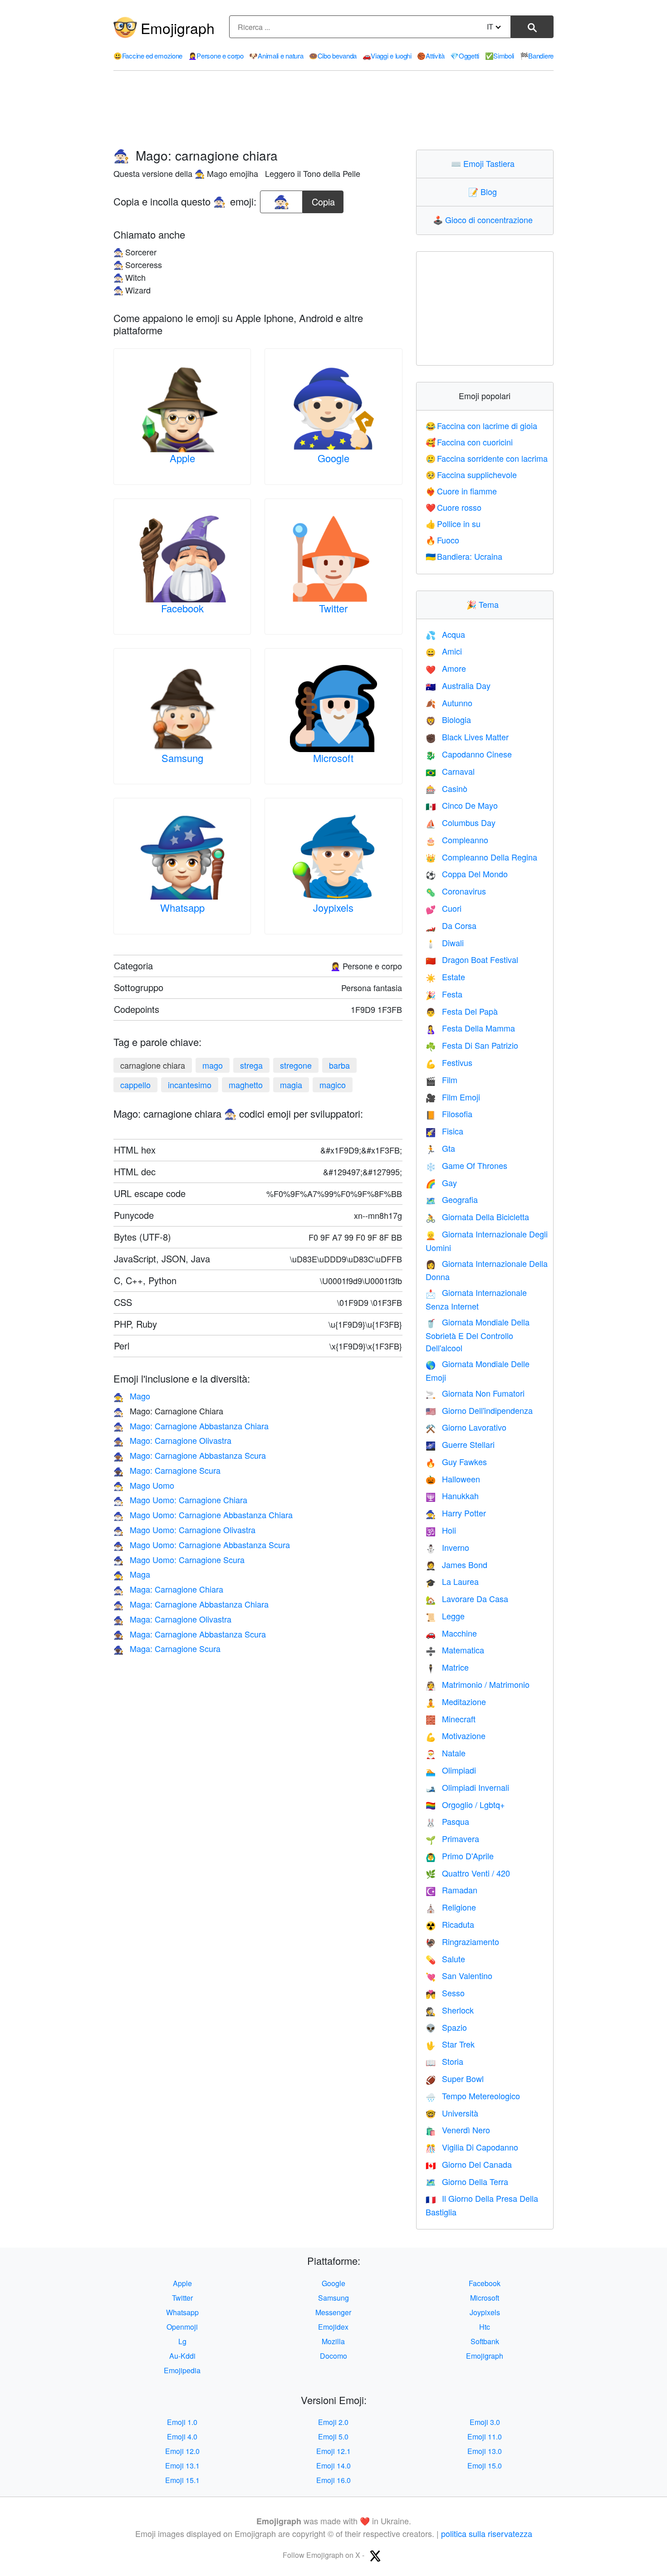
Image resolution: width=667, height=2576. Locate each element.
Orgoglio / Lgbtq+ (465, 1804)
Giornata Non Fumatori (475, 1393)
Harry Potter (456, 1513)
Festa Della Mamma (470, 1028)
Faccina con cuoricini (469, 442)
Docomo (333, 2356)
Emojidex (333, 2327)
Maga (132, 1574)
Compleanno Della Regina (481, 857)
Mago (132, 1396)
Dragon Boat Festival (472, 959)
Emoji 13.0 (485, 2451)
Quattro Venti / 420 (468, 1873)
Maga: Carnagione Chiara (168, 1589)
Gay (441, 1183)
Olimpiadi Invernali (467, 1787)
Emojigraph (178, 28)
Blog (485, 191)
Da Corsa (451, 925)
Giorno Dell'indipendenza (479, 1410)
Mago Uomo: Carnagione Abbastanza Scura (202, 1545)
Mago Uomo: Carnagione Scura (179, 1559)
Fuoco (443, 540)
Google (333, 458)
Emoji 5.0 (333, 2437)
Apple (182, 458)
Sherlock (450, 2010)
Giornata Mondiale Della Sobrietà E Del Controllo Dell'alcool (478, 1335)
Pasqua (447, 1821)
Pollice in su (453, 523)
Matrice (447, 1667)
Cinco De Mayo (462, 805)
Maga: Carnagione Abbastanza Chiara (191, 1604)
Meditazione (456, 1701)
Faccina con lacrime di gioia (482, 425)
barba (339, 1065)
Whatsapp (182, 907)
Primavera (452, 1838)
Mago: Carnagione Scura (167, 1470)
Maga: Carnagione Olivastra (172, 1619)
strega (251, 1065)
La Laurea (452, 1581)
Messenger (333, 2312)
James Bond (456, 1564)
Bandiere (537, 56)
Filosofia (449, 1114)
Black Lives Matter (467, 737)
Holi (441, 1530)
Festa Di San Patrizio (472, 1045)
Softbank (485, 2341)
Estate (445, 977)
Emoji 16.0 (333, 2480)
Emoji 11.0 (485, 2437)
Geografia (452, 1199)
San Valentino (459, 1975)
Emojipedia (182, 2370)
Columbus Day (461, 822)
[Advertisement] (333, 110)
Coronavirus (456, 891)
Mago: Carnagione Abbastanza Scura (190, 1455)
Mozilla (333, 2341)
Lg (182, 2341)
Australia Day (458, 685)
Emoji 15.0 (485, 2466)
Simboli (500, 56)
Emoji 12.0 (182, 2451)
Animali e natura (276, 56)
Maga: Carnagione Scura (167, 1648)
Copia (323, 199)
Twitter (333, 608)
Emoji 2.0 (333, 2422)
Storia (444, 2061)
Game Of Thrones (466, 1165)
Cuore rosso (454, 507)
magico (333, 1085)
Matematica (455, 1650)
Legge (445, 1616)
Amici (444, 651)
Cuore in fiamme (461, 491)
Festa (444, 994)
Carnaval (450, 771)
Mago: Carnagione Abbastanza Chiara (191, 1426)
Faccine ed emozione (148, 56)
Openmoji (182, 2327)
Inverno (447, 1547)
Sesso (445, 1993)
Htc (485, 2327)
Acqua (445, 634)
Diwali (445, 943)
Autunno (449, 703)
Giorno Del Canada (469, 2164)
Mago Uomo (144, 1485)
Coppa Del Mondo (467, 874)
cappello (135, 1085)
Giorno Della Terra (467, 2181)
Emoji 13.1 (182, 2466)
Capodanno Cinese (469, 754)
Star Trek (450, 2044)
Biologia (448, 719)
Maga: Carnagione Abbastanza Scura (190, 1634)
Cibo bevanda (333, 56)
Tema (485, 604)
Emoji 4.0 (182, 2437)
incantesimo (190, 1085)
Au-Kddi (182, 2356)
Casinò (446, 788)
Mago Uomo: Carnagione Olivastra (184, 1530)
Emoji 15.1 (182, 2480)
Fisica (444, 1131)
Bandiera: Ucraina (464, 556)
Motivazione (456, 1735)
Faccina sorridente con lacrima (487, 458)
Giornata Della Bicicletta (477, 1217)
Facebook (182, 608)
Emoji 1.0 (182, 2422)
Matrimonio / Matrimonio (478, 1684)
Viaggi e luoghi (387, 56)
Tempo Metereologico (473, 2096)
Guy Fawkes (456, 1462)
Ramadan (451, 1890)
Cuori (444, 908)
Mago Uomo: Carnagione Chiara (180, 1500)
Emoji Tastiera (485, 163)
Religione (451, 1907)
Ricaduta (450, 1924)
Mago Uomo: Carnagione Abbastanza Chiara (203, 1515)
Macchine (451, 1633)
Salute (445, 1959)
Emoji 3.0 (485, 2422)
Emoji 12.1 (333, 2451)
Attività (431, 56)
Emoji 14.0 (333, 2466)
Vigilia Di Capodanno (472, 2147)
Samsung (182, 758)
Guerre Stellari (460, 1444)
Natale (446, 1753)
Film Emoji (453, 1097)
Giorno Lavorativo (466, 1427)
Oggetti (465, 56)
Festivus (449, 1062)
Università (452, 2113)
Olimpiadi (451, 1770)
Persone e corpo (216, 56)
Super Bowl (455, 2078)
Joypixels (333, 907)
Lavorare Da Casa (467, 1598)
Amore (446, 668)
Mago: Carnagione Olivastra (172, 1440)
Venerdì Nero (458, 2130)
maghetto (246, 1085)
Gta (440, 1148)
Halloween (453, 1479)
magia (291, 1085)
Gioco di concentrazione (485, 220)
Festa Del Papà (462, 1011)
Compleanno (457, 840)
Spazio (446, 2027)
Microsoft (333, 758)
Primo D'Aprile (460, 1856)
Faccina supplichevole (471, 474)
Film (441, 1080)
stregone (296, 1065)
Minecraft (451, 1719)
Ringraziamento (462, 1941)
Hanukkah (452, 1496)
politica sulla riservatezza (487, 2533)
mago (213, 1065)
